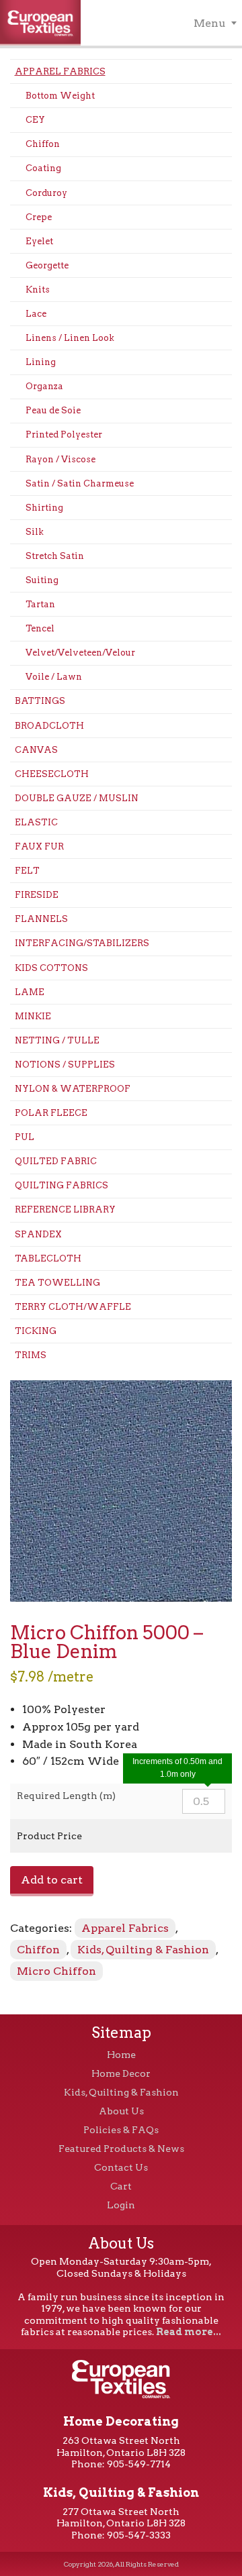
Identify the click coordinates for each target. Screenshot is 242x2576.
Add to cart (52, 1880)
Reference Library (65, 1209)
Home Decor (121, 2073)
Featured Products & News (121, 2149)
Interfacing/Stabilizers (82, 943)
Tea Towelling (57, 1283)
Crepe (39, 217)
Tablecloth (48, 1258)
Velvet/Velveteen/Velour (80, 653)
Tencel (40, 628)
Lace (36, 314)
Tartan (40, 604)
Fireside (37, 895)
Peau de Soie (53, 410)
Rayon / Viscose (61, 459)
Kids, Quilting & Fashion (143, 1950)
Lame (30, 992)
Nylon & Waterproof (73, 1089)
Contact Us (121, 2167)
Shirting (44, 508)
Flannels (41, 919)
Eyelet (39, 241)
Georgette (47, 265)
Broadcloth (49, 726)
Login (121, 2205)
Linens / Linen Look (70, 338)
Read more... (189, 2332)
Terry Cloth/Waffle (73, 1307)
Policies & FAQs (121, 2130)
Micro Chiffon (56, 1971)
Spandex (38, 1234)
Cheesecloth (52, 774)
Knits (38, 290)
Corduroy (46, 193)
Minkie (33, 1016)
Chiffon (43, 144)
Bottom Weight (60, 96)
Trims (31, 1355)
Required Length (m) (66, 1796)
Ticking (36, 1331)
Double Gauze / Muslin (77, 798)
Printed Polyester (64, 434)
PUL (25, 1137)
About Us (121, 2111)
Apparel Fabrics (60, 71)
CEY (35, 120)
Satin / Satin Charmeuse (80, 483)
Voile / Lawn (54, 677)
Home (121, 2055)
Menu (210, 23)
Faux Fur (39, 846)
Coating (43, 168)
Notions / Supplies (65, 1065)
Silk (35, 532)
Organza (44, 386)
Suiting (42, 580)
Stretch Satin (55, 556)
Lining (41, 362)
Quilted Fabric (56, 1161)
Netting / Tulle (57, 1040)
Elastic (36, 822)
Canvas (36, 750)
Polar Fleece (51, 1113)
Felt (27, 871)
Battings (40, 701)
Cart (121, 2186)
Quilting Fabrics (62, 1185)
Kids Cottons (51, 968)
